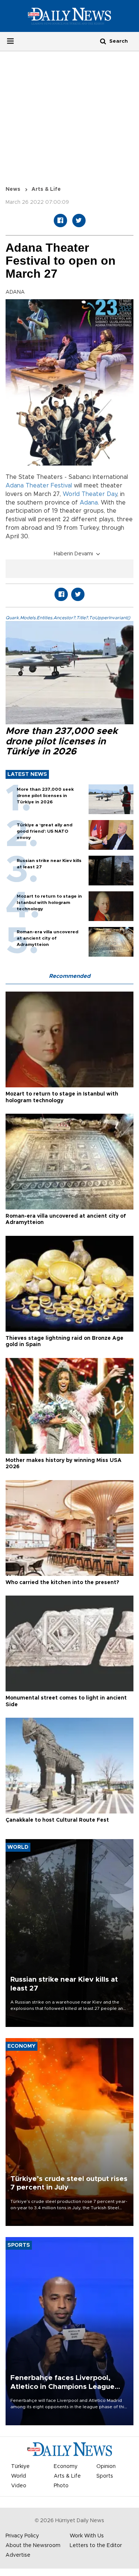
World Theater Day (90, 494)
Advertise (18, 2555)
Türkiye (20, 2466)
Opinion (106, 2466)
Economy (66, 2466)
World (19, 2476)
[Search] (103, 41)
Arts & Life (46, 189)
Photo (61, 2486)
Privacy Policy (22, 2536)
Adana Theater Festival (39, 486)
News (13, 189)
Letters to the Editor (96, 2546)
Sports (105, 2476)
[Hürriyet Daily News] (69, 16)
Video (19, 2486)
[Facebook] (60, 221)
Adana (89, 503)
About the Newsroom (33, 2546)
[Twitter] (79, 221)
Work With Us (87, 2536)
